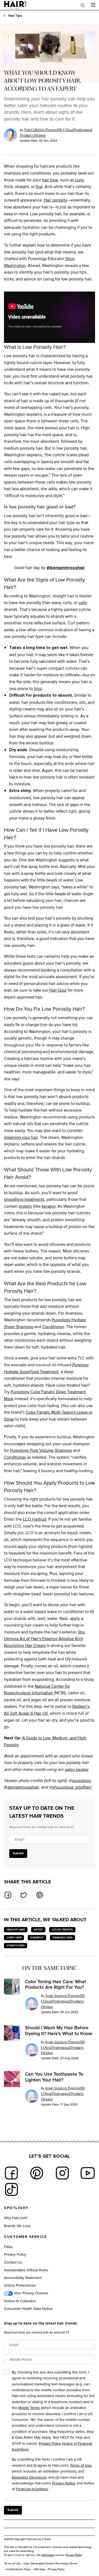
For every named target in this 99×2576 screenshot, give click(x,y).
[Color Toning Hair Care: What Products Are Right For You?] (12, 1987)
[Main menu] (93, 5)
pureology (81, 1780)
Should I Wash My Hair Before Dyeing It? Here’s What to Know (59, 2030)
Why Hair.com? (16, 2218)
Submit (18, 1853)
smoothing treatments (24, 1199)
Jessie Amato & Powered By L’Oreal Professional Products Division (63, 2001)
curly (79, 180)
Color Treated (62, 1930)
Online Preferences (20, 2285)
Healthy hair (16, 1930)
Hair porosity (55, 200)
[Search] (83, 5)
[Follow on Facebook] (11, 2173)
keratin (48, 1206)
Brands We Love (17, 2226)
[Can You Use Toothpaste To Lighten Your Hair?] (12, 2079)
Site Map (39, 2569)
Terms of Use (81, 2465)
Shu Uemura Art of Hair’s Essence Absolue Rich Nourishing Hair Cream (44, 1639)
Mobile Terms (29, 2407)
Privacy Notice (64, 2483)
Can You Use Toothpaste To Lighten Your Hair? (54, 2077)
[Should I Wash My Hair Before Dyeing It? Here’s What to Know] (12, 2033)
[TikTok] (11, 2189)
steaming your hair (21, 1137)
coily (83, 602)
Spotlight (16, 2208)
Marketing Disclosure (29, 2477)
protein (25, 1206)
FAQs (8, 2246)
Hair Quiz (58, 990)
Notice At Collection (20, 2301)
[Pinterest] (37, 2173)
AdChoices (48, 2555)
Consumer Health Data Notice (28, 2308)
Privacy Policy (15, 2254)
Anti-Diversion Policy (18, 2569)
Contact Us (13, 2262)
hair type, (51, 180)
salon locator (76, 1769)
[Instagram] (62, 2173)
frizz (38, 689)
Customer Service (25, 2237)
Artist (38, 1930)
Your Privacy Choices (31, 2293)
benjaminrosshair (23, 1787)
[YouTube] (88, 2173)
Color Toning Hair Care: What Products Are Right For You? (56, 1984)
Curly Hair (14, 1937)
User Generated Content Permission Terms (51, 2563)
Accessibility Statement (23, 2277)
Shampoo (37, 1937)
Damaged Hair (62, 1937)
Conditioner (53, 1327)
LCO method (35, 1519)
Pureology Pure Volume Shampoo (41, 1450)
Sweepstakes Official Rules (26, 2270)
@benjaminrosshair (66, 568)
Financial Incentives (32, 2489)
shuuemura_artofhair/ (72, 1787)
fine (39, 187)
